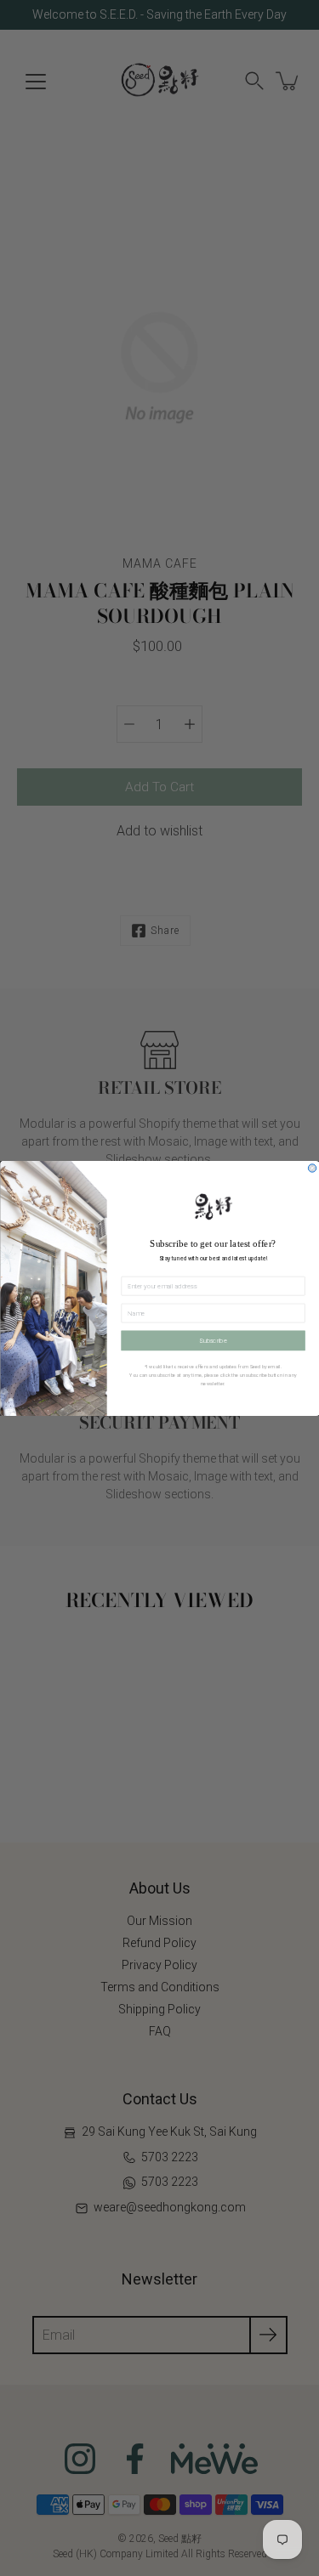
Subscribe (213, 1340)
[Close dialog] (312, 1167)
